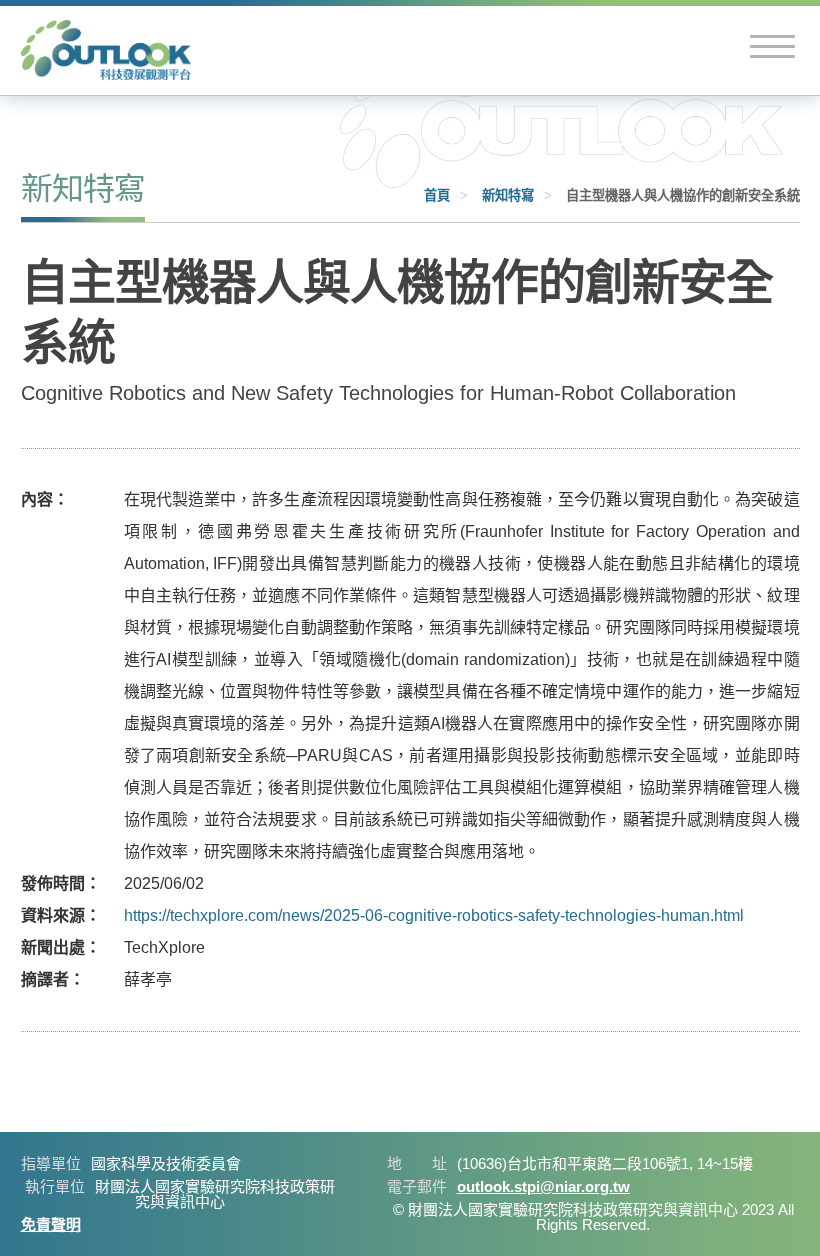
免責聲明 (51, 1224)
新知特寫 (508, 195)
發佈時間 (53, 883)
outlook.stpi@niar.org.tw (543, 1186)
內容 (37, 499)
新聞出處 (53, 947)
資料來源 (53, 915)
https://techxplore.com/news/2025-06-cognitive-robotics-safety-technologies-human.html (434, 915)
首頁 (437, 195)
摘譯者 (45, 979)
